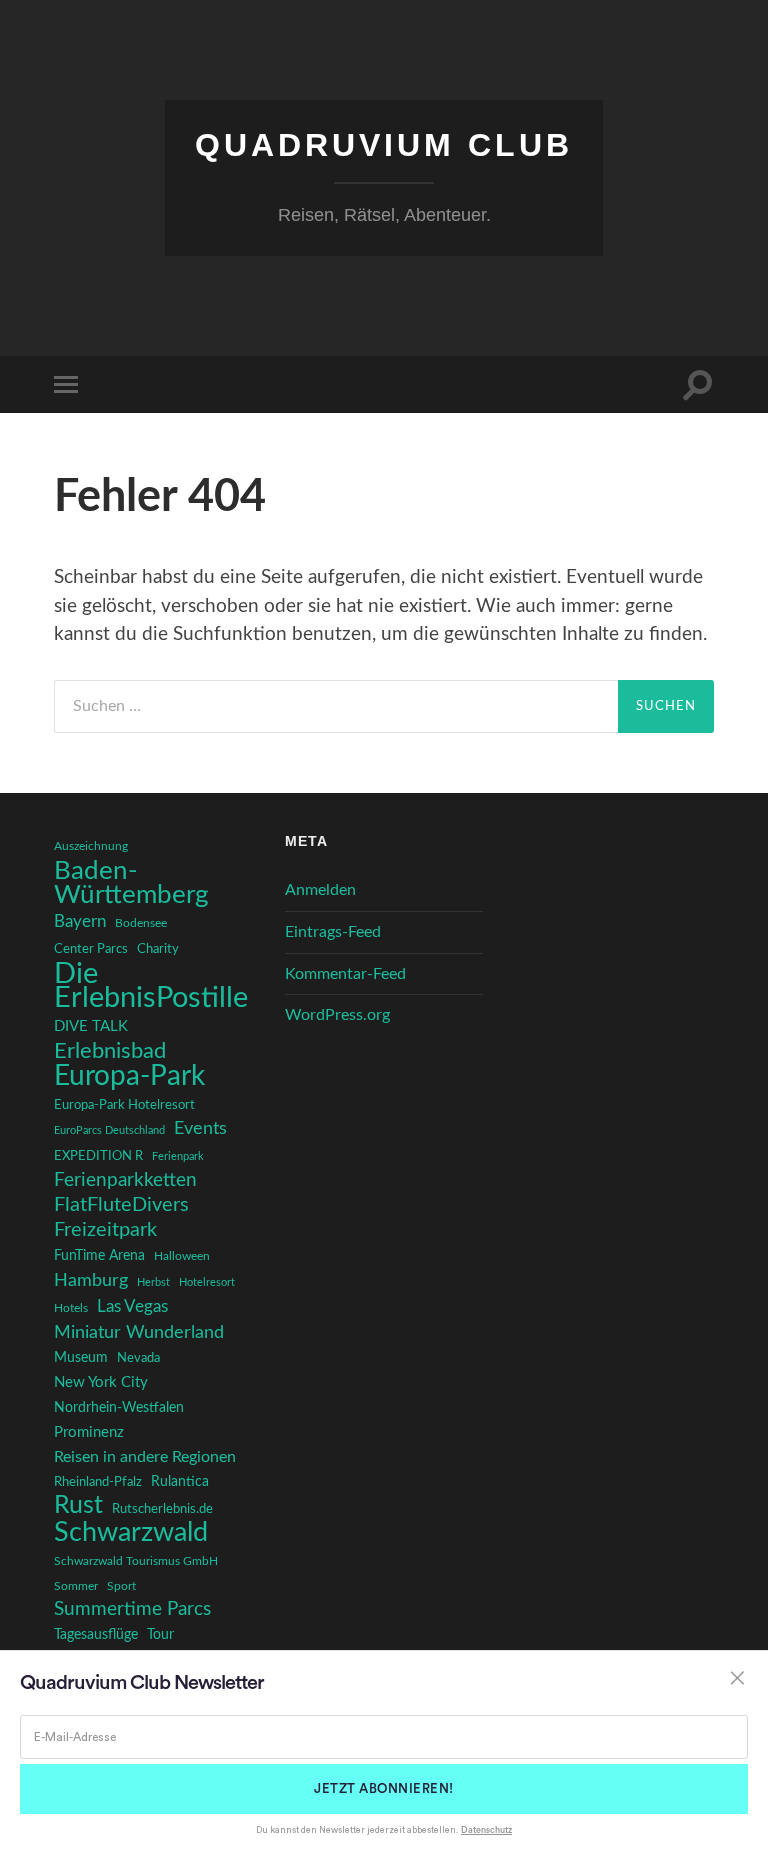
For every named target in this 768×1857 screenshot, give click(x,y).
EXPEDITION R (98, 1156)
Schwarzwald (131, 1533)
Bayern (80, 922)
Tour (160, 1635)
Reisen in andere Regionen (145, 1457)
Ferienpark (178, 1156)
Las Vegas (132, 1306)
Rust (78, 1506)
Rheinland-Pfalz (98, 1482)
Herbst (153, 1282)
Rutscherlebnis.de (162, 1509)
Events (200, 1128)
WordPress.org (337, 1015)
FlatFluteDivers (121, 1205)
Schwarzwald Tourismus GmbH (136, 1561)
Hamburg (91, 1281)
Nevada (138, 1358)
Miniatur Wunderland (139, 1332)
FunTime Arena (99, 1256)
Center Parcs (91, 949)
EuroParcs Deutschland (109, 1130)
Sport (121, 1586)
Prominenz (89, 1432)
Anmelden (320, 890)
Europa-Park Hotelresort (124, 1105)
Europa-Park (129, 1077)
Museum (81, 1358)
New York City (101, 1382)
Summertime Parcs (132, 1609)
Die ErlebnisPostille (151, 986)
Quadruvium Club (384, 145)
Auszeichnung (91, 846)
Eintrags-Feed (333, 932)
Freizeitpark (105, 1230)
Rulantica (180, 1482)
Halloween (182, 1256)
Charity (158, 949)
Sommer (76, 1586)
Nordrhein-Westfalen (119, 1408)
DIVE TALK (91, 1026)
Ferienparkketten (125, 1180)
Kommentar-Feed (345, 974)
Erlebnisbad (110, 1051)
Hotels (71, 1308)
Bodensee (141, 923)
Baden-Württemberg (131, 883)
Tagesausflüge (96, 1635)
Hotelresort (207, 1282)
